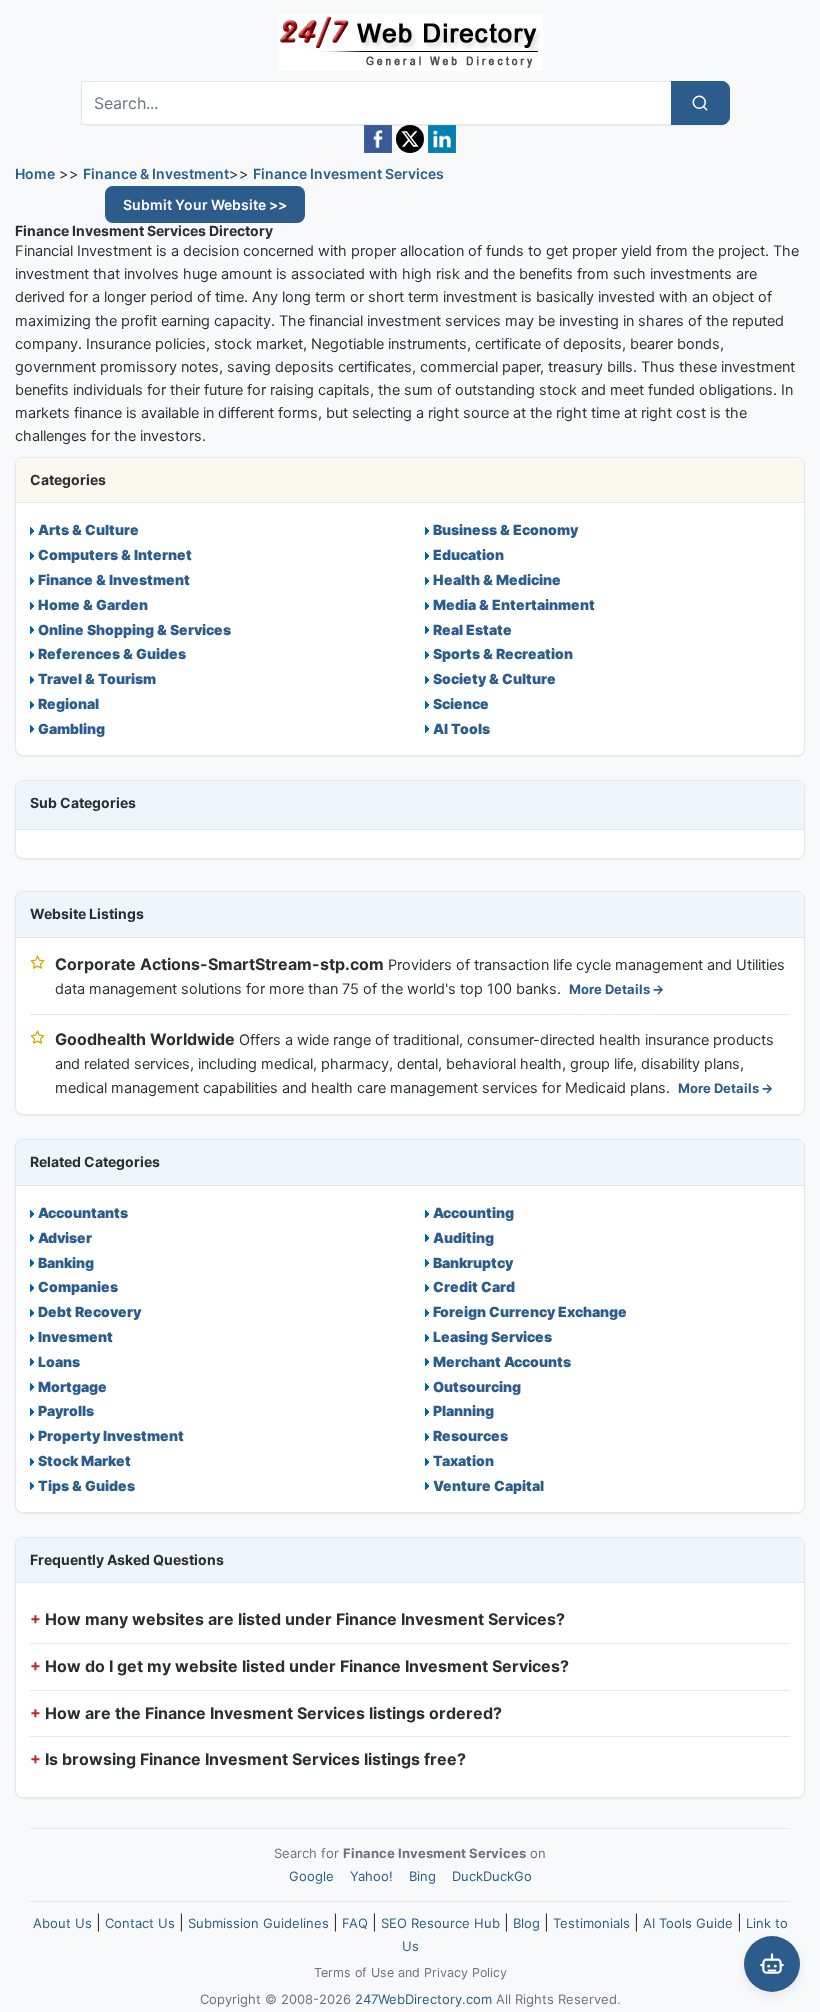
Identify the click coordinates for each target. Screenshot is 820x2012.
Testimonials (591, 1923)
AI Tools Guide (688, 1923)
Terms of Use (354, 1972)
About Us (62, 1923)
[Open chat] (772, 1964)
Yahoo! (371, 1876)
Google (311, 1876)
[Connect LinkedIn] (442, 139)
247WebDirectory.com (423, 1999)
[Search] (700, 103)
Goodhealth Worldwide (145, 1039)
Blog (526, 1923)
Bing (422, 1876)
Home (35, 173)
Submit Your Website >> (205, 204)
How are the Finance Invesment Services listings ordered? (273, 1713)
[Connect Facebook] (378, 139)
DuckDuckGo (492, 1876)
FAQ (355, 1923)
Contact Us (140, 1923)
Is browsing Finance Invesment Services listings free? (255, 1759)
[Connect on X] (410, 139)
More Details (609, 989)
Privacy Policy (465, 1972)
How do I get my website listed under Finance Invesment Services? (307, 1666)
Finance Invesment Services (348, 173)
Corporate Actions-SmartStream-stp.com (219, 964)
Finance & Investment (156, 173)
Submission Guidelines (258, 1923)
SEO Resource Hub (440, 1923)
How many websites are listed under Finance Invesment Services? (305, 1619)
